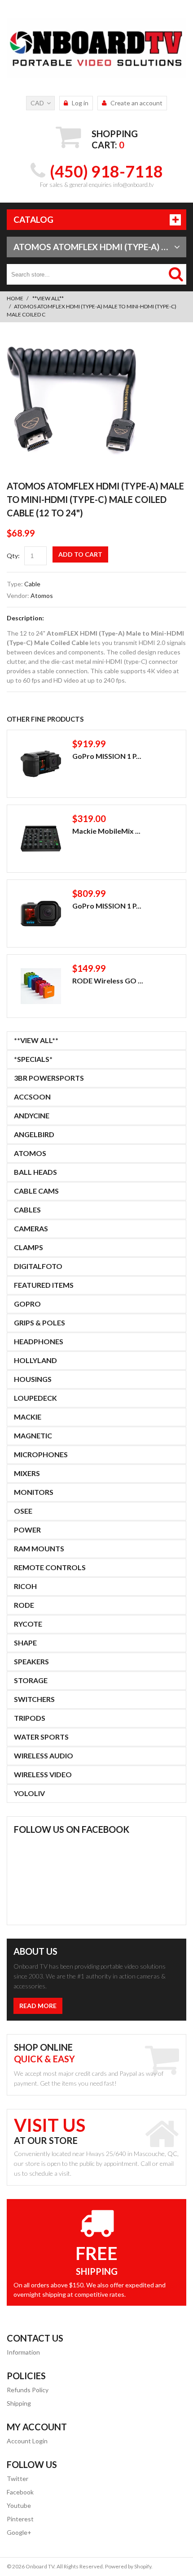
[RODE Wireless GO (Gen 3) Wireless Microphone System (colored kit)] (41, 986)
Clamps (29, 1247)
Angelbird (34, 1134)
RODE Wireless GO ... (108, 981)
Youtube (19, 2505)
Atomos (42, 595)
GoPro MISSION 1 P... (107, 756)
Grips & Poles (39, 1323)
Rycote (28, 1624)
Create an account (136, 103)
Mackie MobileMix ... (106, 831)
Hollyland (35, 1360)
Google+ (19, 2532)
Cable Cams (36, 1191)
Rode (24, 1605)
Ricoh (25, 1586)
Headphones (39, 1341)
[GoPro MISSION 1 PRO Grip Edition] (41, 764)
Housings (33, 1379)
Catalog (33, 219)
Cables (27, 1210)
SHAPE (25, 1643)
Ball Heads (35, 1172)
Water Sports (41, 1737)
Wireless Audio (44, 1756)
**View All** (48, 298)
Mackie (28, 1417)
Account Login (27, 2441)
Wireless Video (43, 1774)
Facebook (20, 2492)
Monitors (34, 1492)
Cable (32, 584)
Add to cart (80, 554)
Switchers (34, 1699)
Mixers (27, 1473)
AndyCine (32, 1115)
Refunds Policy (28, 2390)
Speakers (31, 1661)
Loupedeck (35, 1398)
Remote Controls (50, 1567)
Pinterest (20, 2519)
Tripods (30, 1718)
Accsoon (32, 1097)
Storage (31, 1680)
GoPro (27, 1304)
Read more (38, 2006)
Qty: (13, 556)
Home (15, 298)
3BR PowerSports (49, 1078)
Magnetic (33, 1435)
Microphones (41, 1454)
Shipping (19, 2403)
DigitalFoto (38, 1266)
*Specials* (33, 1059)
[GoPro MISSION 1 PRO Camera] (41, 914)
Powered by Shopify (128, 2566)
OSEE (23, 1511)
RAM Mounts (39, 1548)
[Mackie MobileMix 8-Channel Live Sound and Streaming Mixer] (41, 839)
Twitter (18, 2479)
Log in (80, 103)
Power (27, 1530)
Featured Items (44, 1285)
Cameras (31, 1228)
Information (23, 2352)
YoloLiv (29, 1793)
